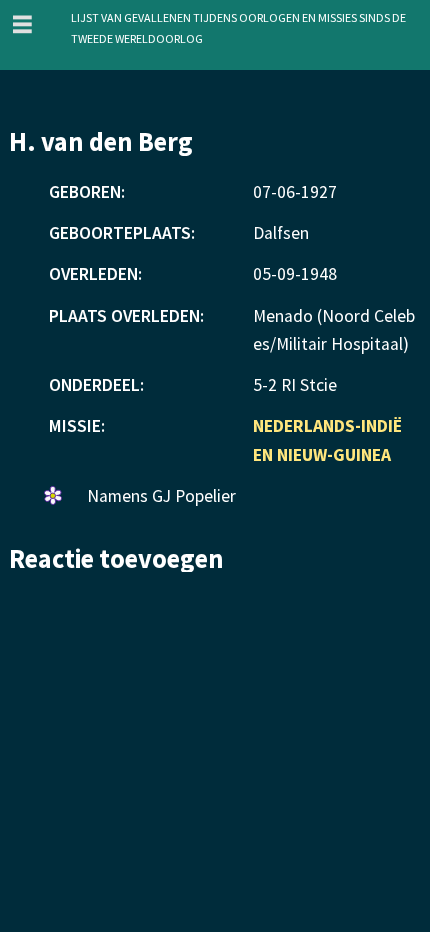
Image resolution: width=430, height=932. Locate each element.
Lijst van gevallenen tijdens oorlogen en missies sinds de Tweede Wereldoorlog (238, 26)
